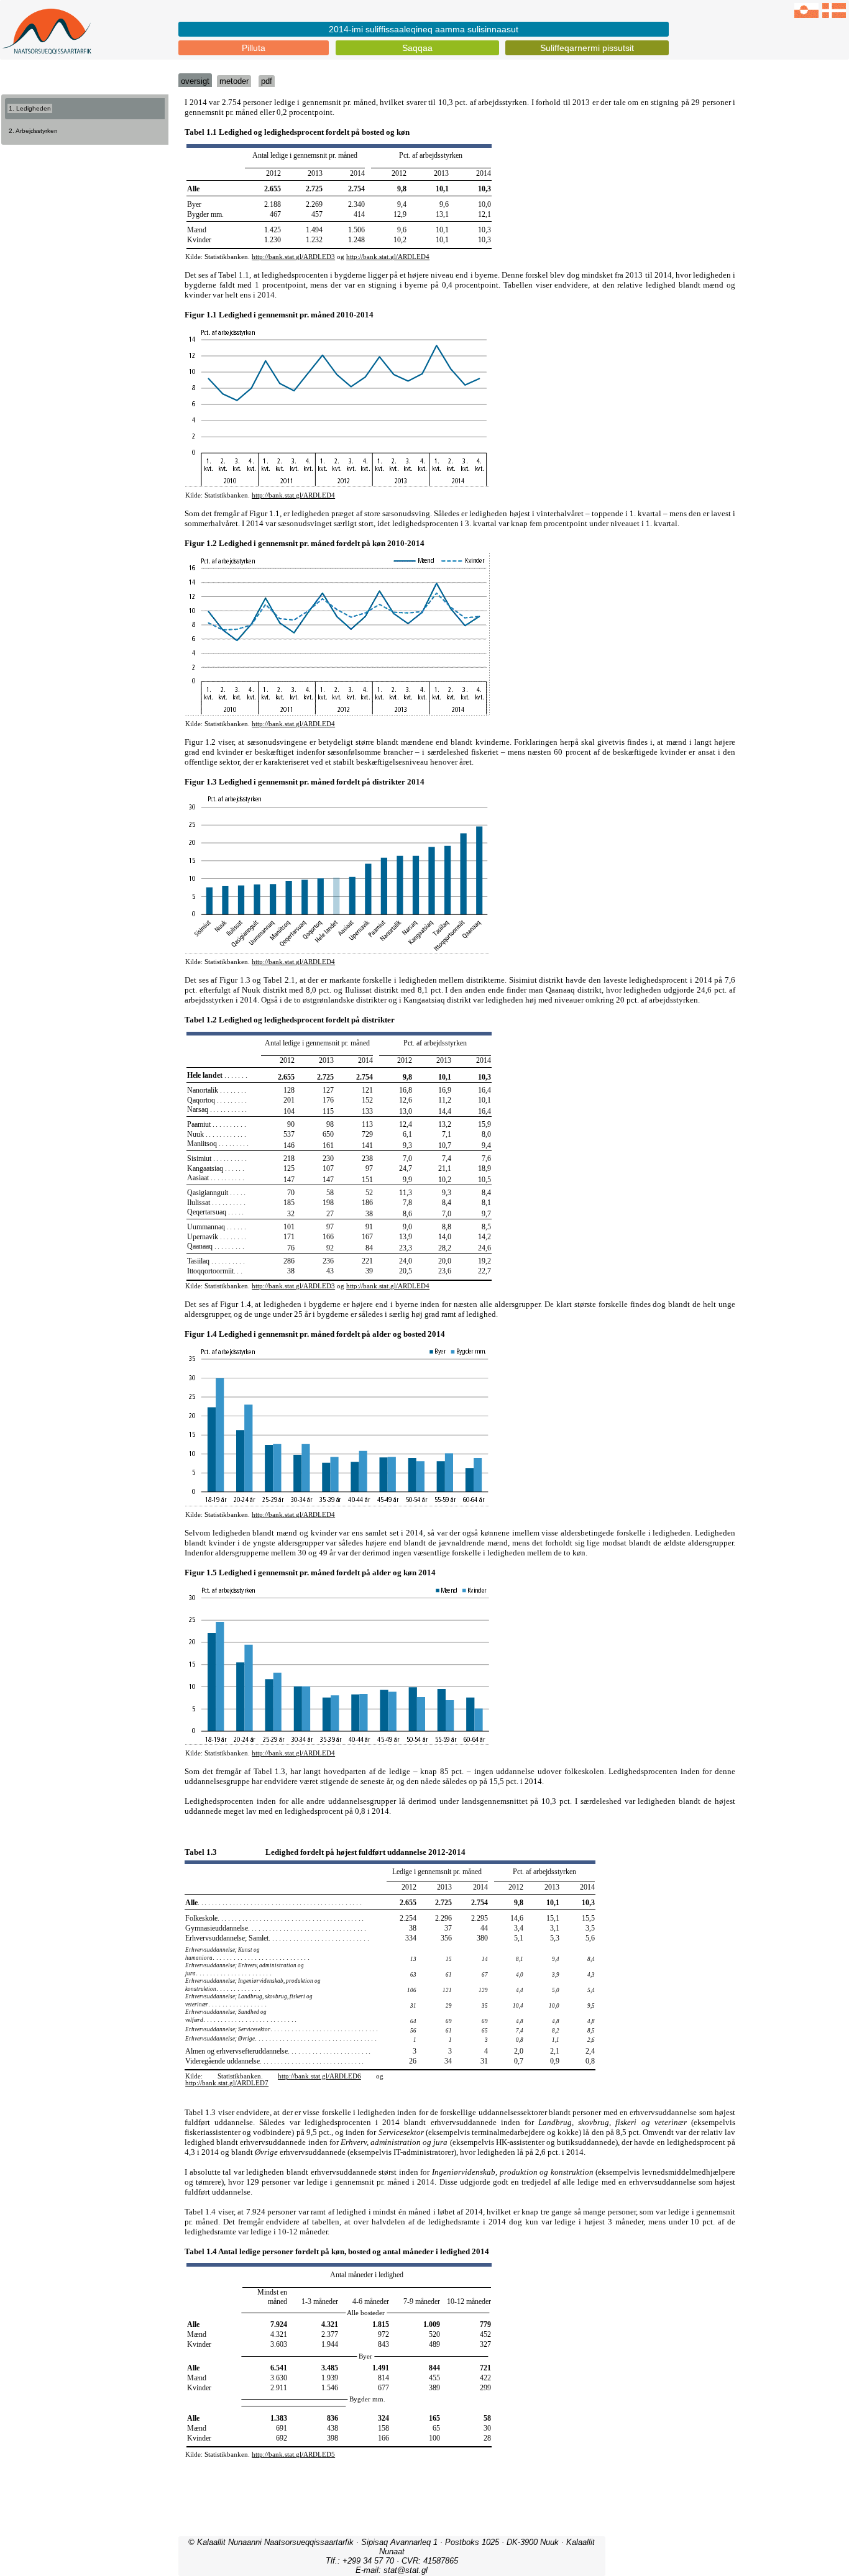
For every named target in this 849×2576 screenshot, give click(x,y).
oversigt (195, 81)
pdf (267, 81)
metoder (234, 81)
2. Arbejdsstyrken (33, 131)
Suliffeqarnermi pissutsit (587, 48)
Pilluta (254, 48)
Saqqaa (417, 48)
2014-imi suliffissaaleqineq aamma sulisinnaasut (424, 29)
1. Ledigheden (30, 108)
